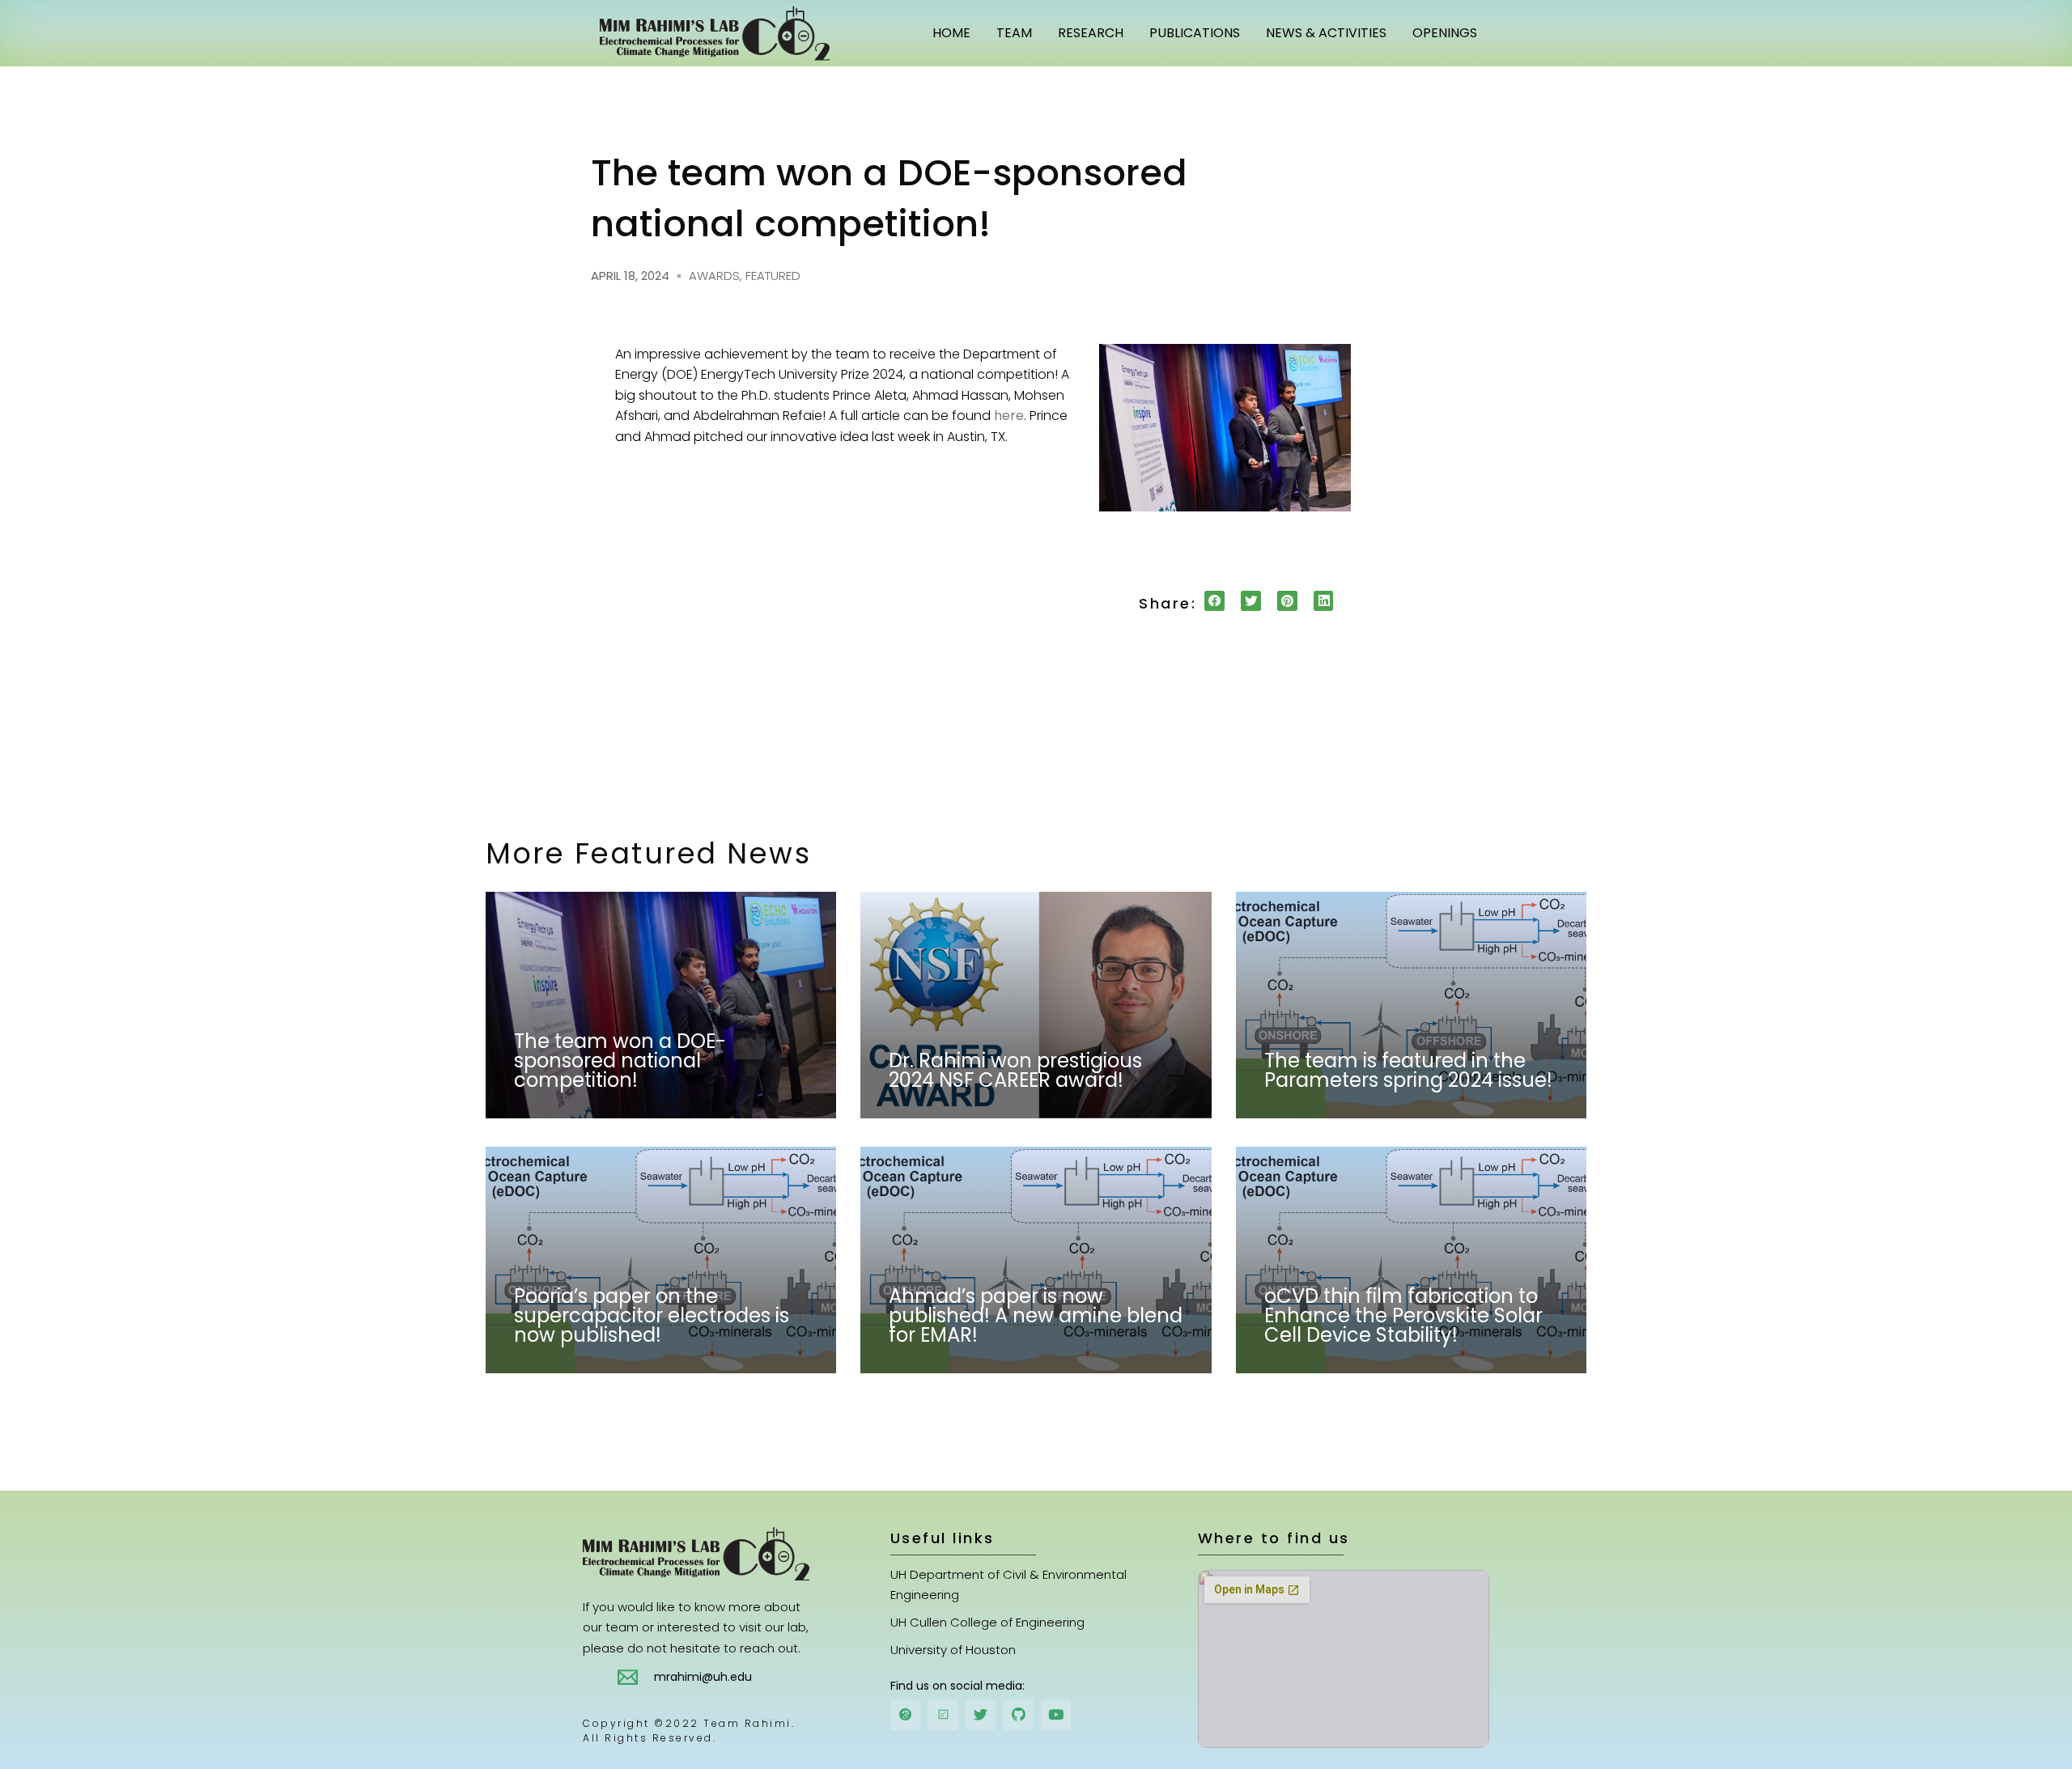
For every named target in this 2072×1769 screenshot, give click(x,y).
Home (951, 33)
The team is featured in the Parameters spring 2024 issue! (1408, 1070)
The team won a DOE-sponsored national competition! (620, 1061)
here (1009, 416)
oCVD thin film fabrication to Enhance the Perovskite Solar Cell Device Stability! (1403, 1315)
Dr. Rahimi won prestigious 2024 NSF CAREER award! (1015, 1070)
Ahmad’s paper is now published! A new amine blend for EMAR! (1036, 1315)
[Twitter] (981, 1714)
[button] (1214, 601)
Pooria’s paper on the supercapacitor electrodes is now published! (652, 1315)
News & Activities (1326, 33)
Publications (1195, 33)
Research (1091, 33)
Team (1014, 33)
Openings (1445, 33)
